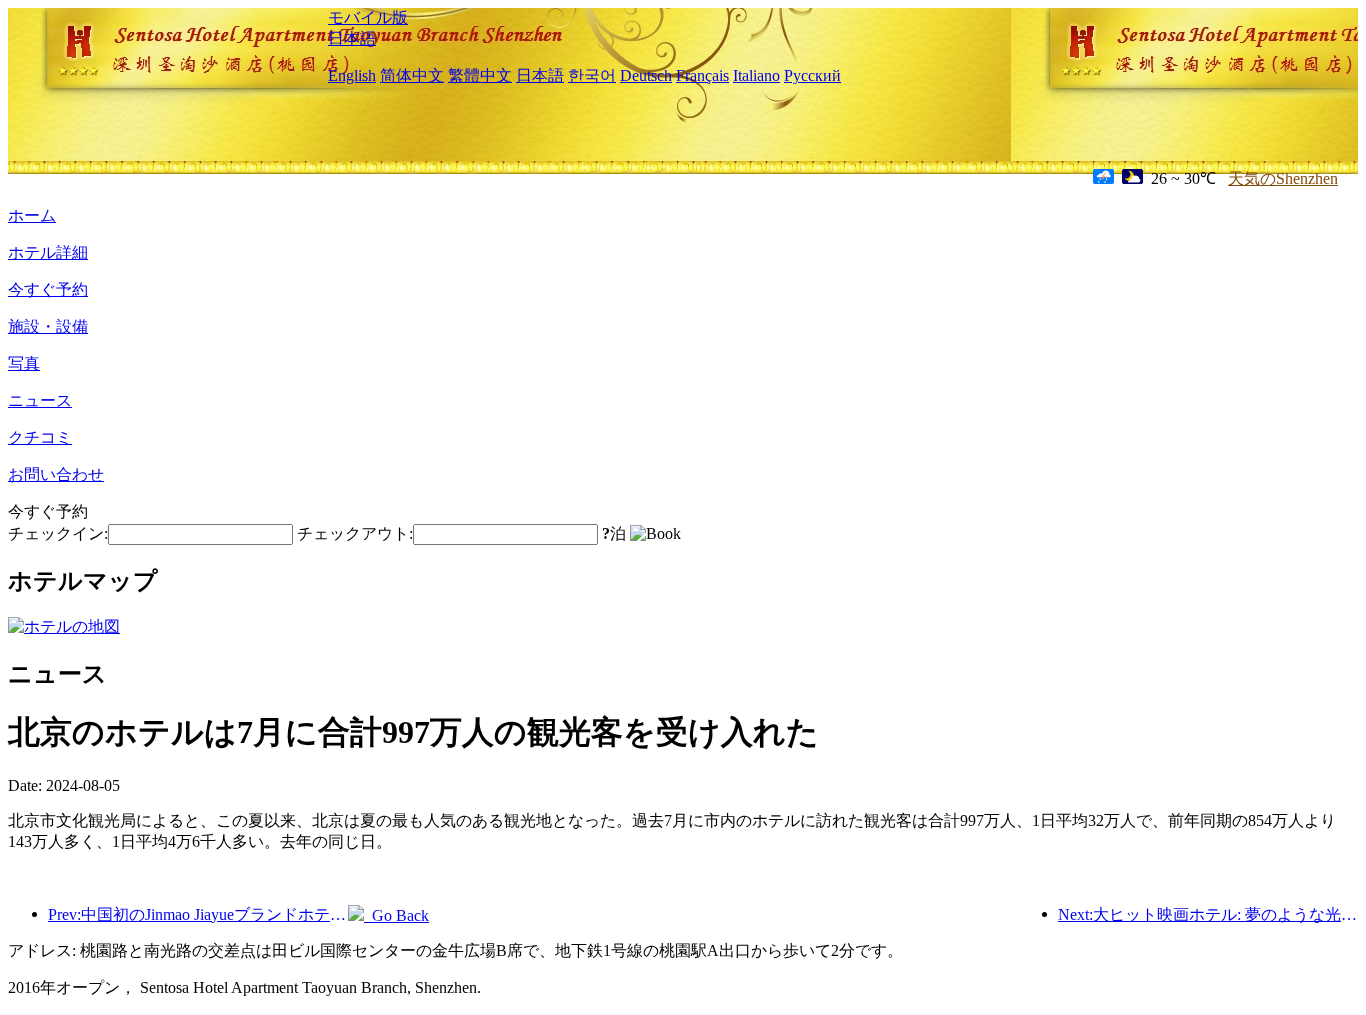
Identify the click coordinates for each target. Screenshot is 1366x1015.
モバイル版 (368, 17)
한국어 (592, 75)
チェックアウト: (355, 533)
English (352, 75)
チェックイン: (58, 533)
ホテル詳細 (48, 252)
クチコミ (40, 437)
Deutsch (646, 75)
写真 (24, 363)
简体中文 (412, 75)
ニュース (40, 400)
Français (702, 75)
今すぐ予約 (48, 289)
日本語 (352, 38)
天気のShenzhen (1283, 178)
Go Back (396, 915)
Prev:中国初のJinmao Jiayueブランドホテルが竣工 (198, 914)
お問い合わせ (56, 474)
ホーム (32, 215)
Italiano (756, 75)
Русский (812, 75)
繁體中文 (480, 75)
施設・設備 (48, 326)
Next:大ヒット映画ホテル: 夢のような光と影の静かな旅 (1208, 914)
